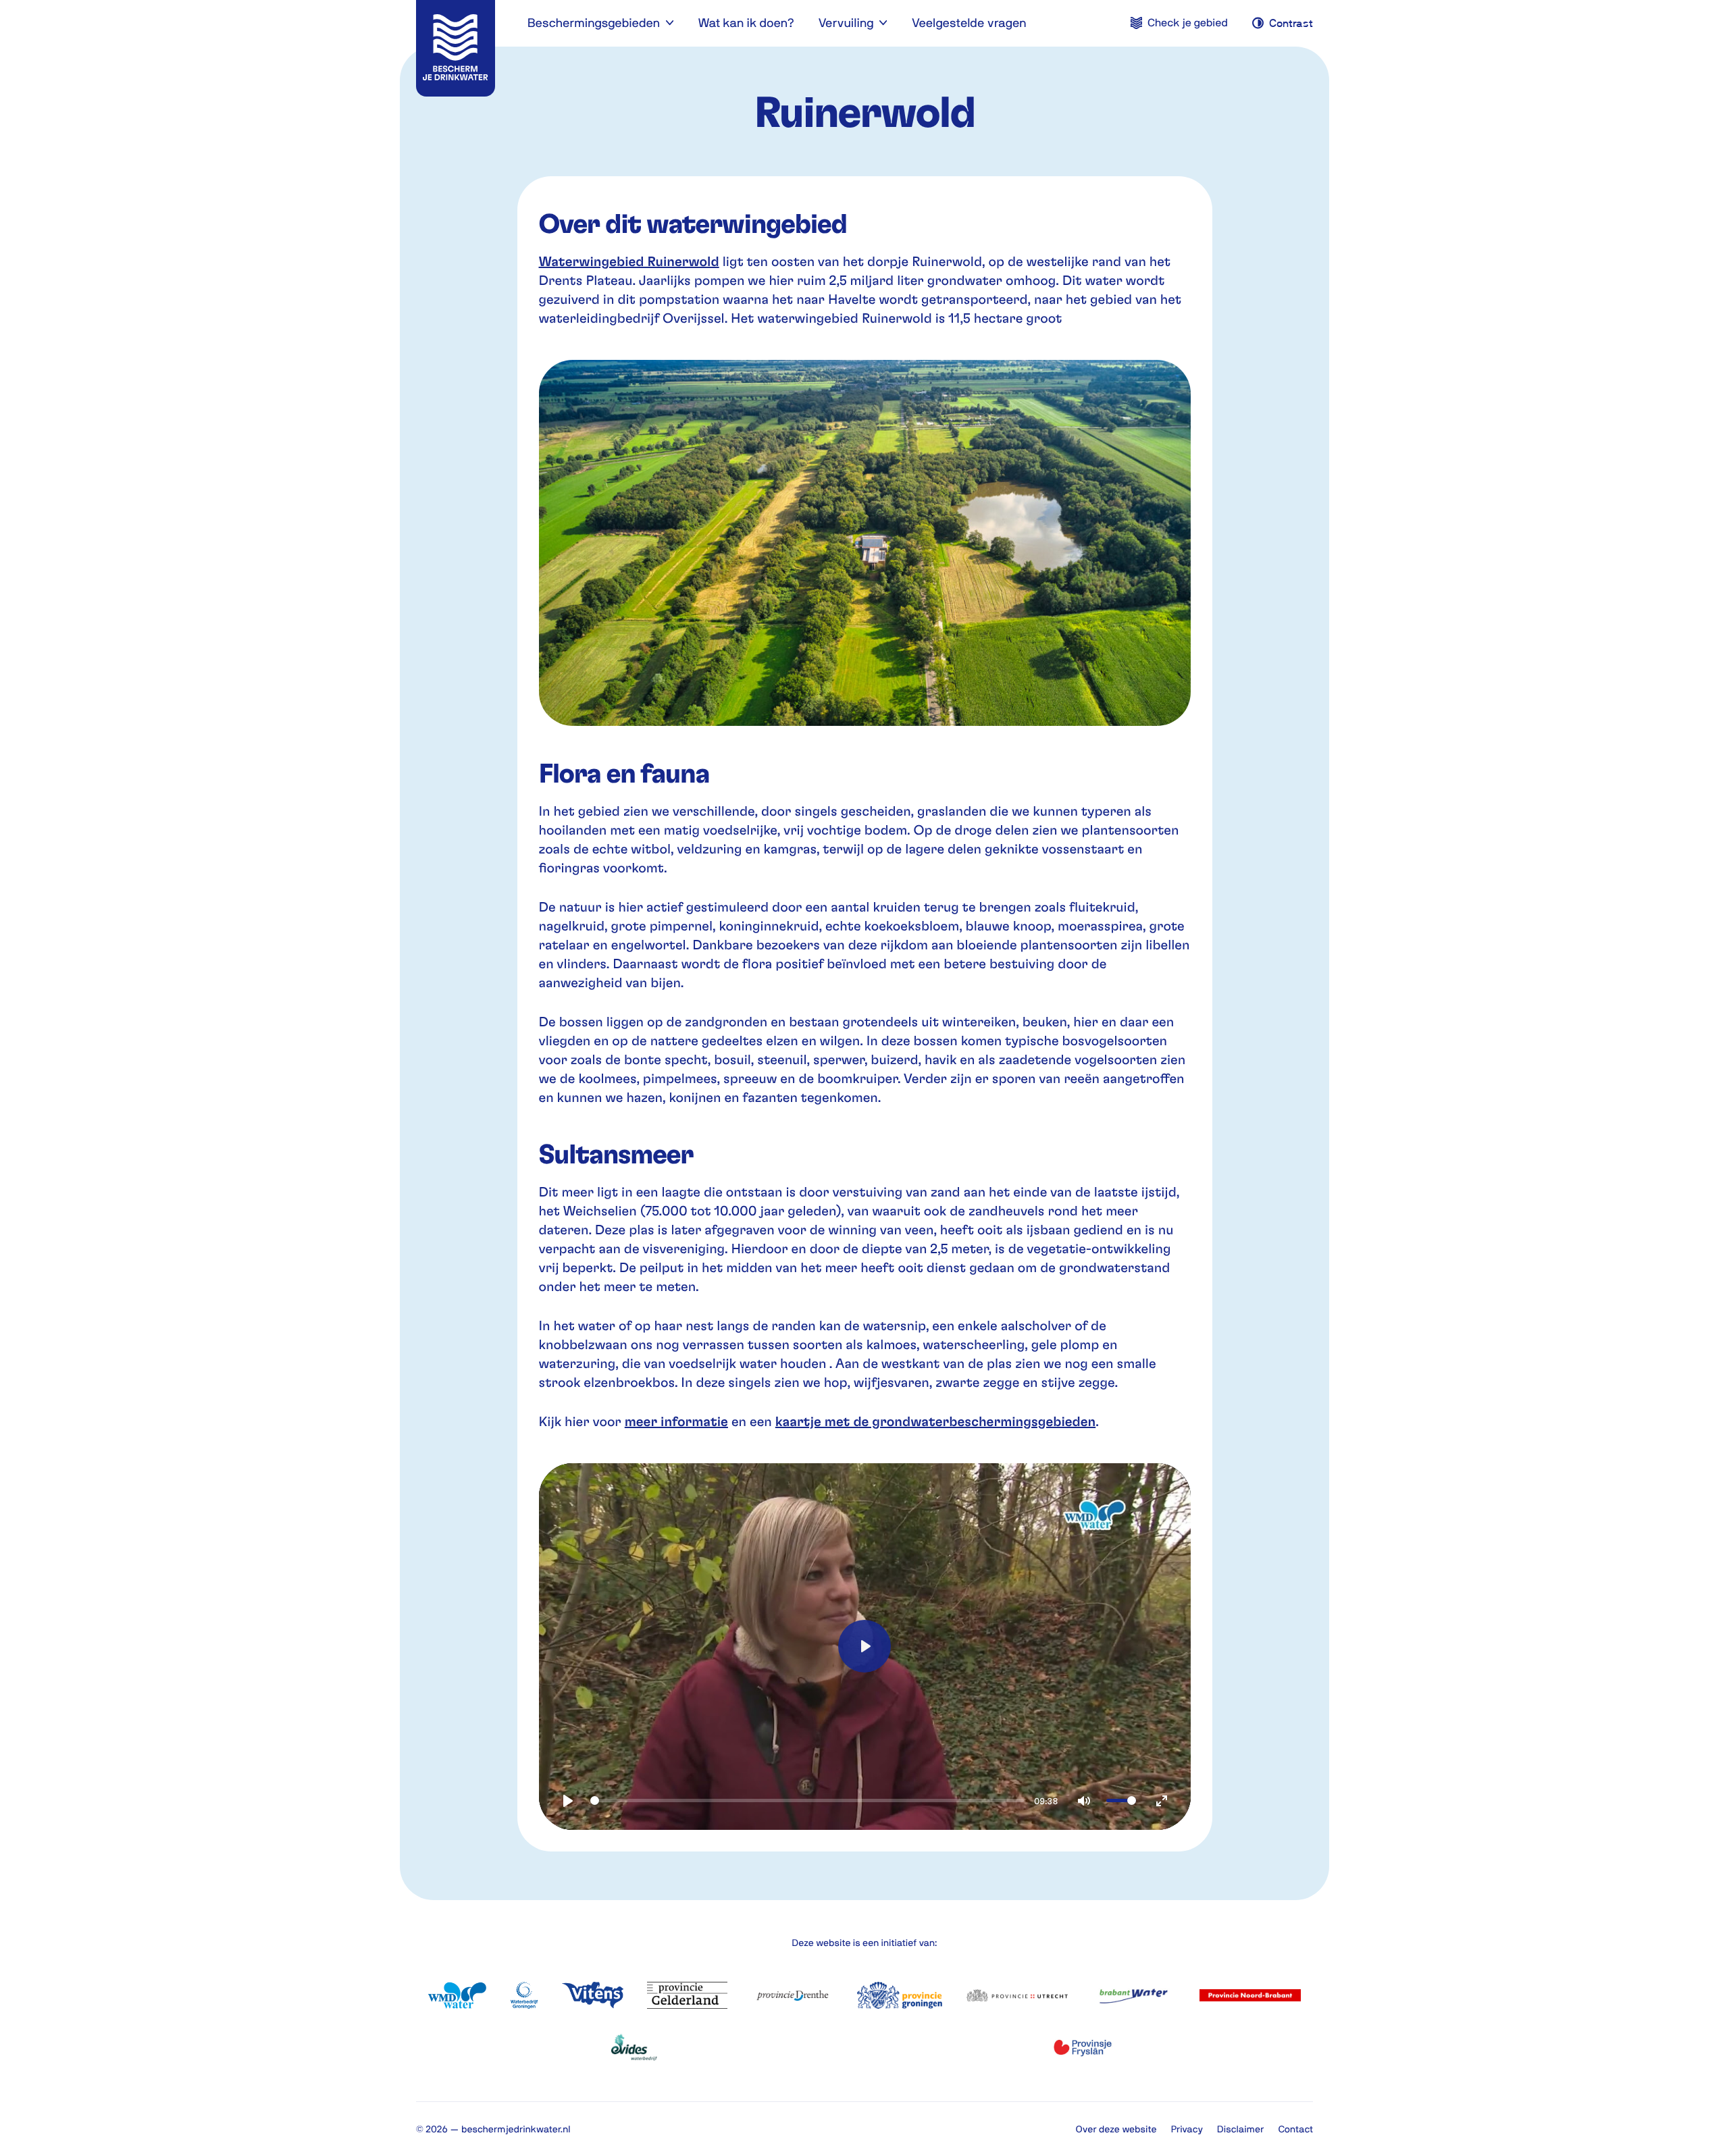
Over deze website (1116, 2129)
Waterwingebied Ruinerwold (629, 261)
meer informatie (676, 1421)
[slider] (807, 1800)
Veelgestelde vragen (969, 23)
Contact (1295, 2129)
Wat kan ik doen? (746, 23)
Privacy (1187, 2129)
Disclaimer (1240, 2129)
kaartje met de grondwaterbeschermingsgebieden (935, 1421)
